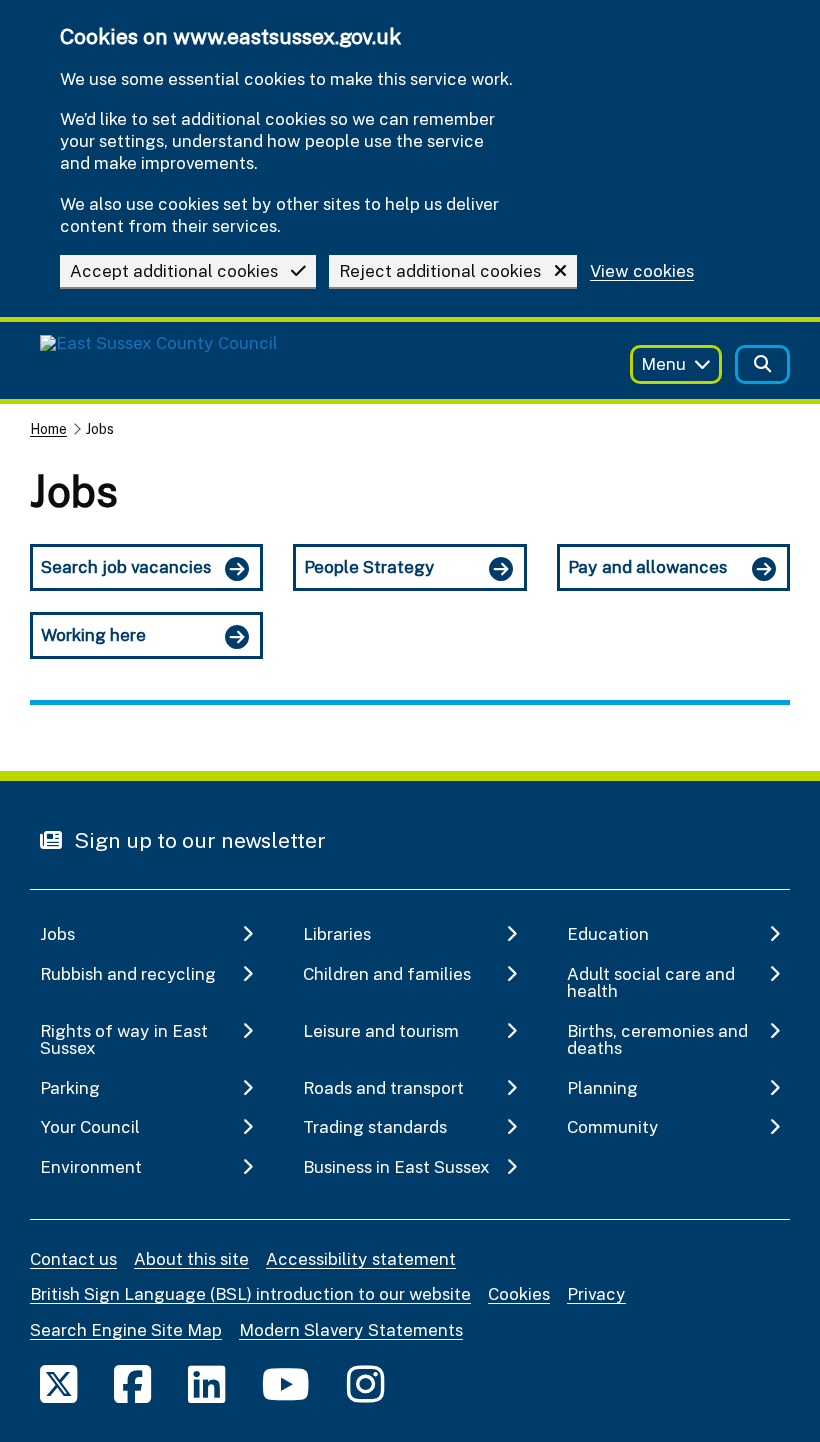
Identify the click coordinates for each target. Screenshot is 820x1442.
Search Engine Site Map (126, 1329)
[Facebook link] (132, 1383)
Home (48, 428)
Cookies (519, 1293)
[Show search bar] (762, 364)
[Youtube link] (286, 1383)
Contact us (73, 1258)
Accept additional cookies (174, 270)
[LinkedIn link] (206, 1383)
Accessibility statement (361, 1258)
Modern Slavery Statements (351, 1329)
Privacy (596, 1293)
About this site (191, 1258)
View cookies (642, 271)
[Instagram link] (365, 1383)
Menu (663, 363)
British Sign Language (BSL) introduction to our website (250, 1293)
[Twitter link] (58, 1383)
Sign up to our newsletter (197, 840)
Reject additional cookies (440, 270)
